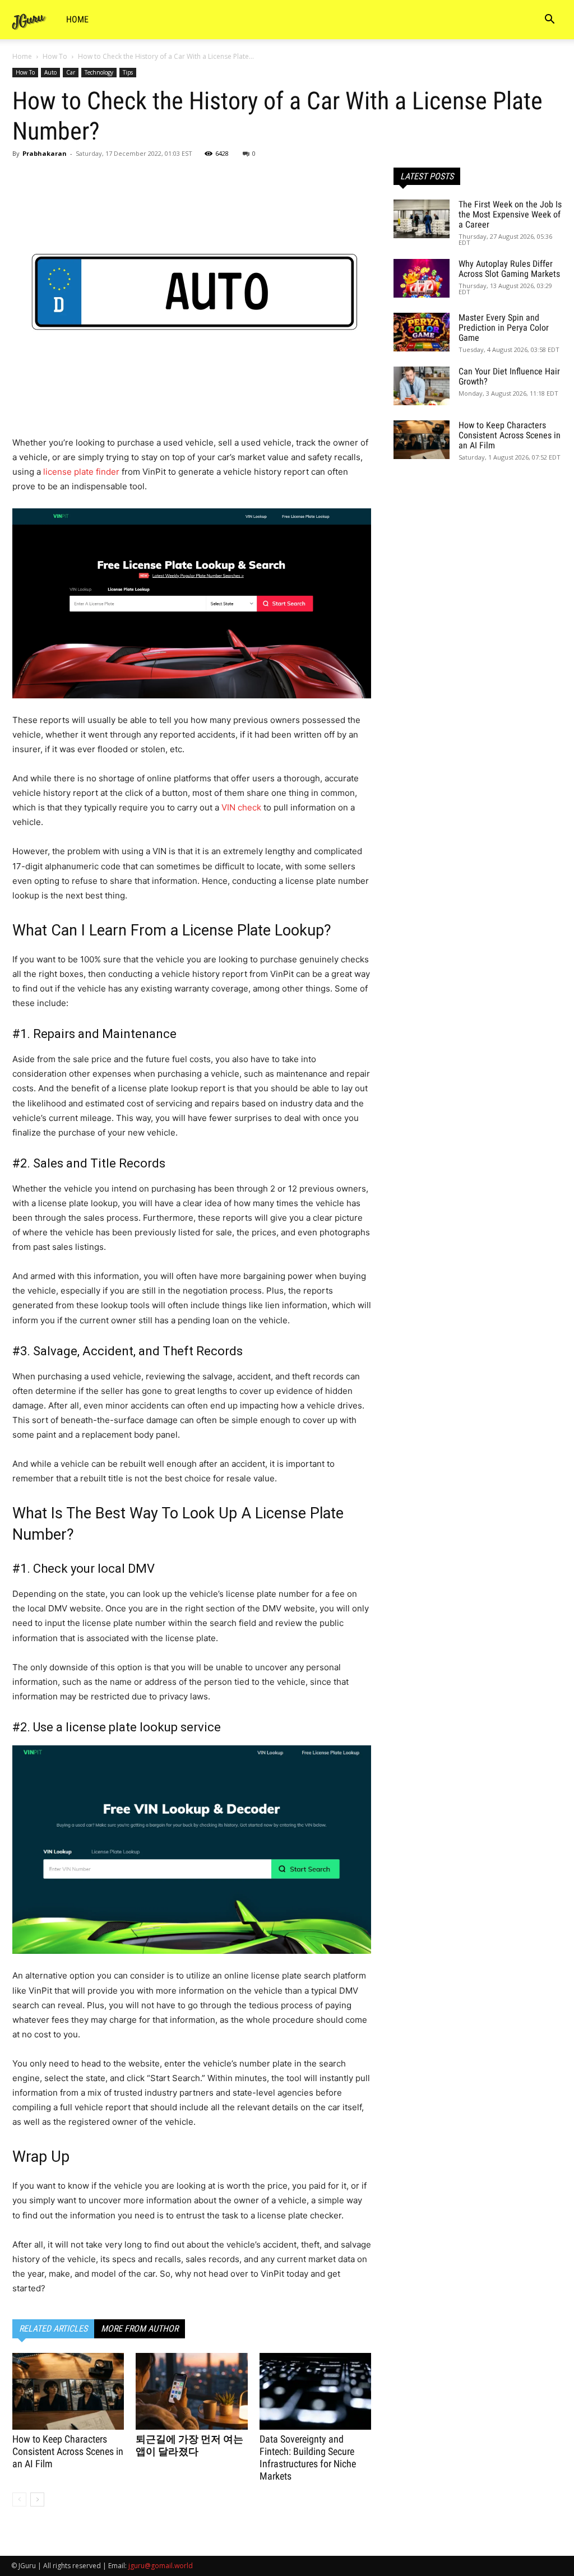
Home (77, 19)
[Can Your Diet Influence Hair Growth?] (422, 386)
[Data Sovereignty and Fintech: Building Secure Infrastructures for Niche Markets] (315, 2391)
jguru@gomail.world (161, 2566)
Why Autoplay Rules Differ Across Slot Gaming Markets (509, 269)
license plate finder (81, 472)
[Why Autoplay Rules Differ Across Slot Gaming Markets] (422, 278)
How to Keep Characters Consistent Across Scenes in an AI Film (68, 2451)
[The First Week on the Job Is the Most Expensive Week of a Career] (422, 219)
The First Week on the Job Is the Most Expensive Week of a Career (510, 214)
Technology (99, 72)
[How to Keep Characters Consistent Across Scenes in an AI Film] (68, 2391)
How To (55, 56)
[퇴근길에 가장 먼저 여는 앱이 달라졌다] (191, 2391)
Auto (50, 72)
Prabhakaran (45, 153)
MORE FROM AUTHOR (140, 2329)
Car (71, 72)
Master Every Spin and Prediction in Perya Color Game (504, 328)
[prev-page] (19, 2499)
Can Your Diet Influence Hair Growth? (509, 376)
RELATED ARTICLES (53, 2329)
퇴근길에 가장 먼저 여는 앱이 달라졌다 (189, 2445)
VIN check (241, 807)
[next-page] (37, 2499)
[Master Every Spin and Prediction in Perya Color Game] (422, 332)
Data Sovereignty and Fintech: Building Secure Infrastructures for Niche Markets (308, 2457)
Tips (128, 72)
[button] (549, 20)
